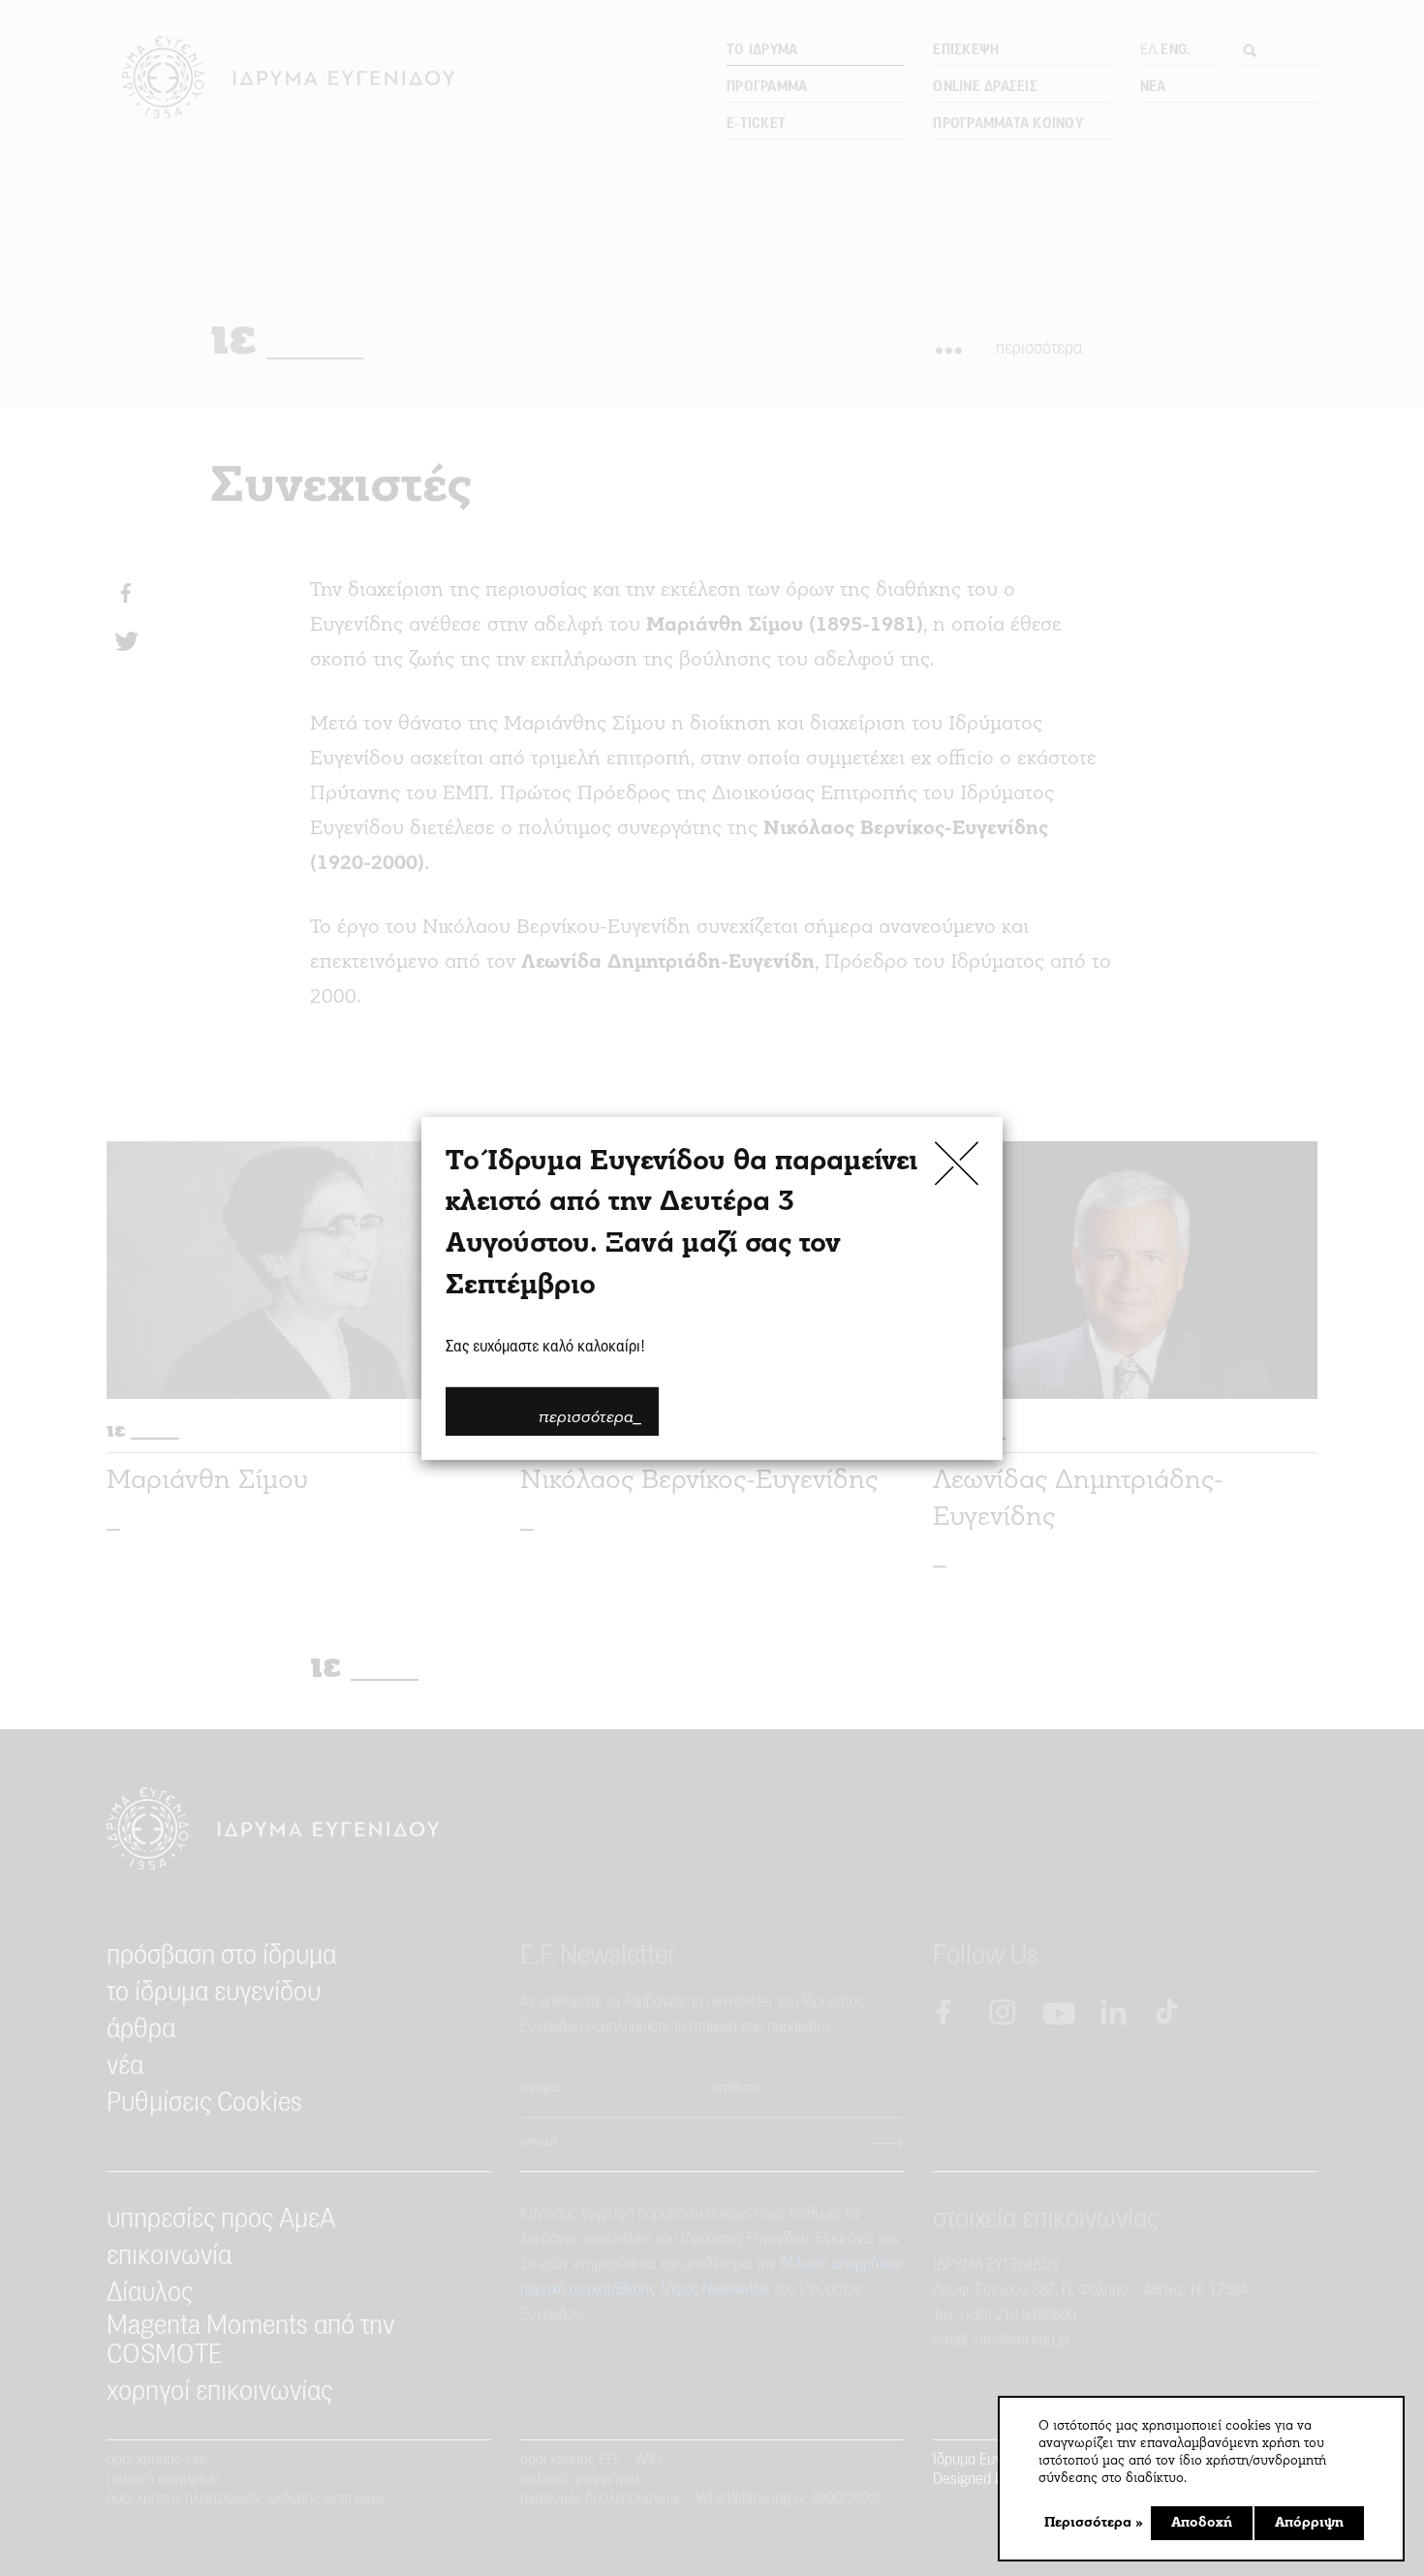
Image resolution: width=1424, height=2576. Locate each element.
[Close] (957, 1162)
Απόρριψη (1309, 2523)
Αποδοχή (1202, 2523)
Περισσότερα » (1094, 2523)
